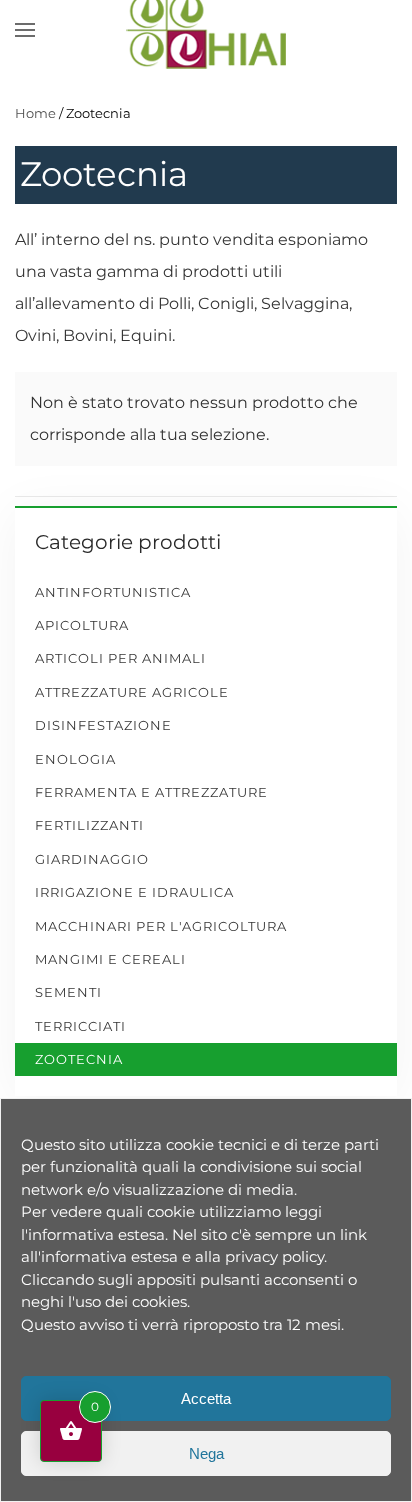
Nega (206, 1453)
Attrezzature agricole (132, 692)
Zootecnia (79, 1059)
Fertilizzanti (89, 825)
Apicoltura (82, 625)
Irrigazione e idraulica (134, 892)
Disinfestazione (103, 725)
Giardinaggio (92, 859)
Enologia (75, 759)
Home (35, 113)
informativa (71, 1234)
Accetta (206, 1398)
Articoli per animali (120, 658)
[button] (25, 30)
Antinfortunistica (113, 592)
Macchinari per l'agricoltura (161, 926)
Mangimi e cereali (110, 959)
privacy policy (274, 1256)
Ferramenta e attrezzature (151, 792)
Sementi (68, 992)
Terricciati (80, 1026)
